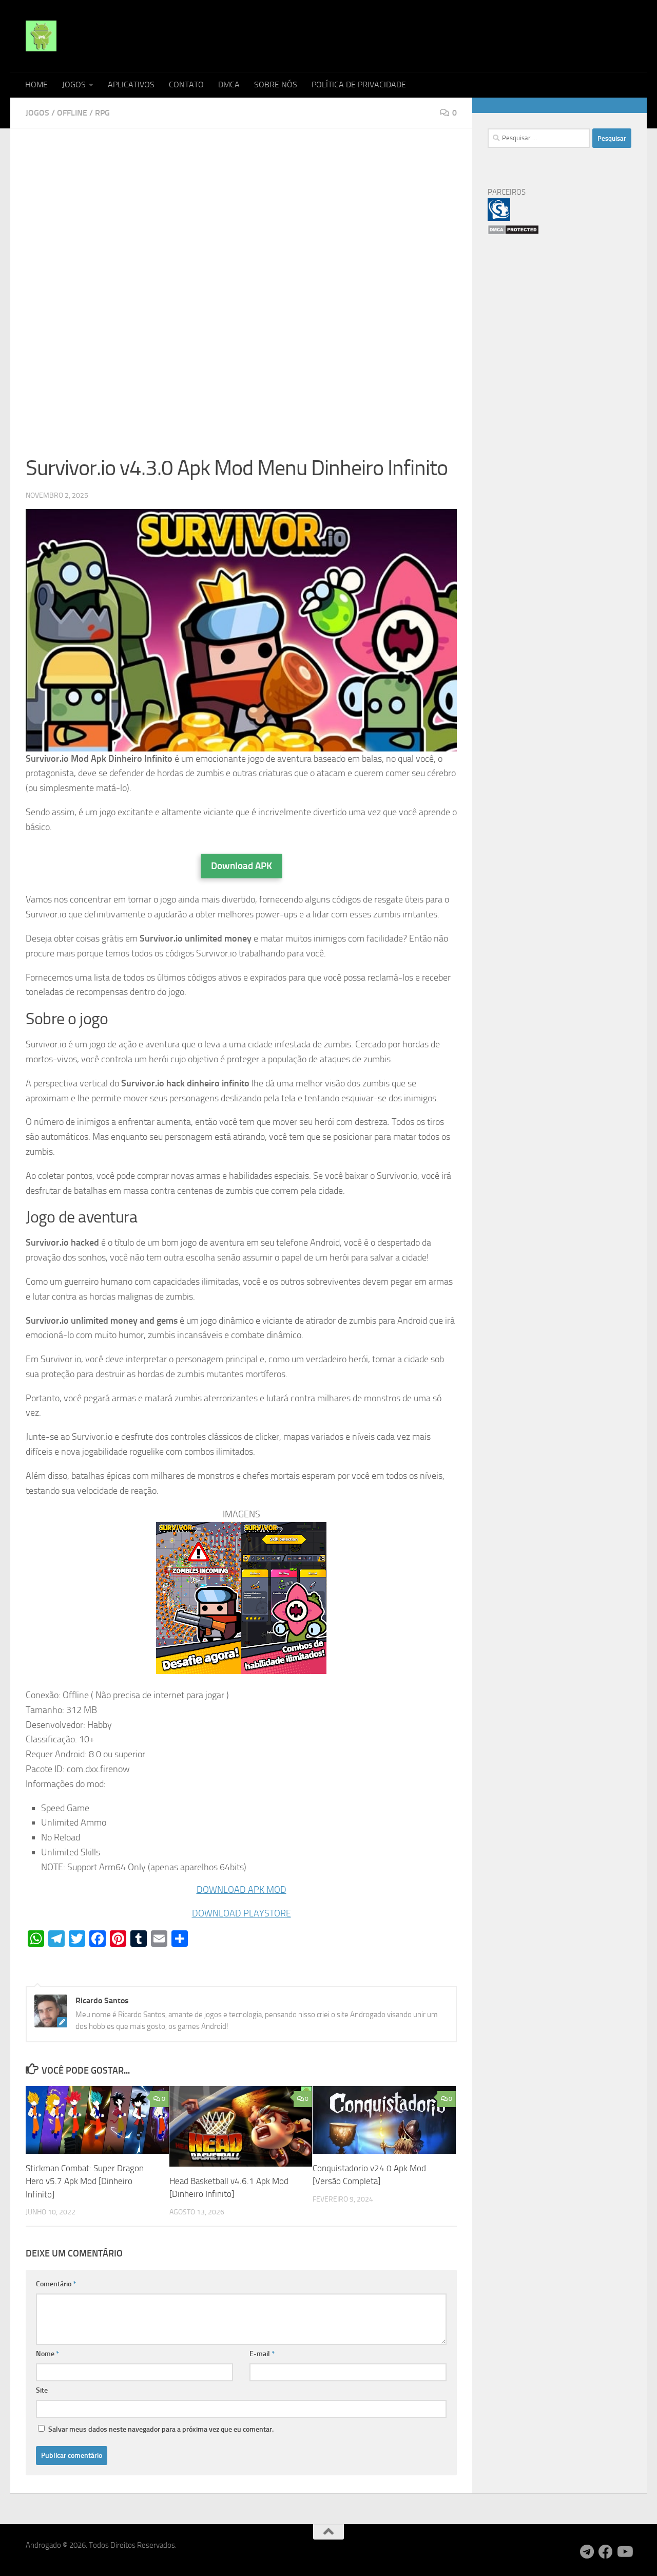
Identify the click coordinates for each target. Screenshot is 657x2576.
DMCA (229, 84)
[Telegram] (587, 2552)
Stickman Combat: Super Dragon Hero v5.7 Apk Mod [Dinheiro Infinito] (85, 2181)
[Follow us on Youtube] (624, 2552)
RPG (102, 113)
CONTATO (186, 84)
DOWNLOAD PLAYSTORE (241, 1913)
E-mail (262, 2354)
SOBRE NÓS (276, 84)
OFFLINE (72, 113)
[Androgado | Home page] (41, 36)
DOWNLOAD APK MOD (241, 1890)
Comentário (56, 2284)
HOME (36, 84)
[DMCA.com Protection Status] (513, 232)
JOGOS (74, 84)
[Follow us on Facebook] (606, 2552)
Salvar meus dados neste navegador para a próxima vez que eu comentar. (161, 2429)
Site (42, 2390)
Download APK (241, 866)
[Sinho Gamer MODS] (499, 218)
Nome (47, 2354)
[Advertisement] (241, 220)
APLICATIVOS (131, 84)
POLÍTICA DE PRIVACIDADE (359, 84)
